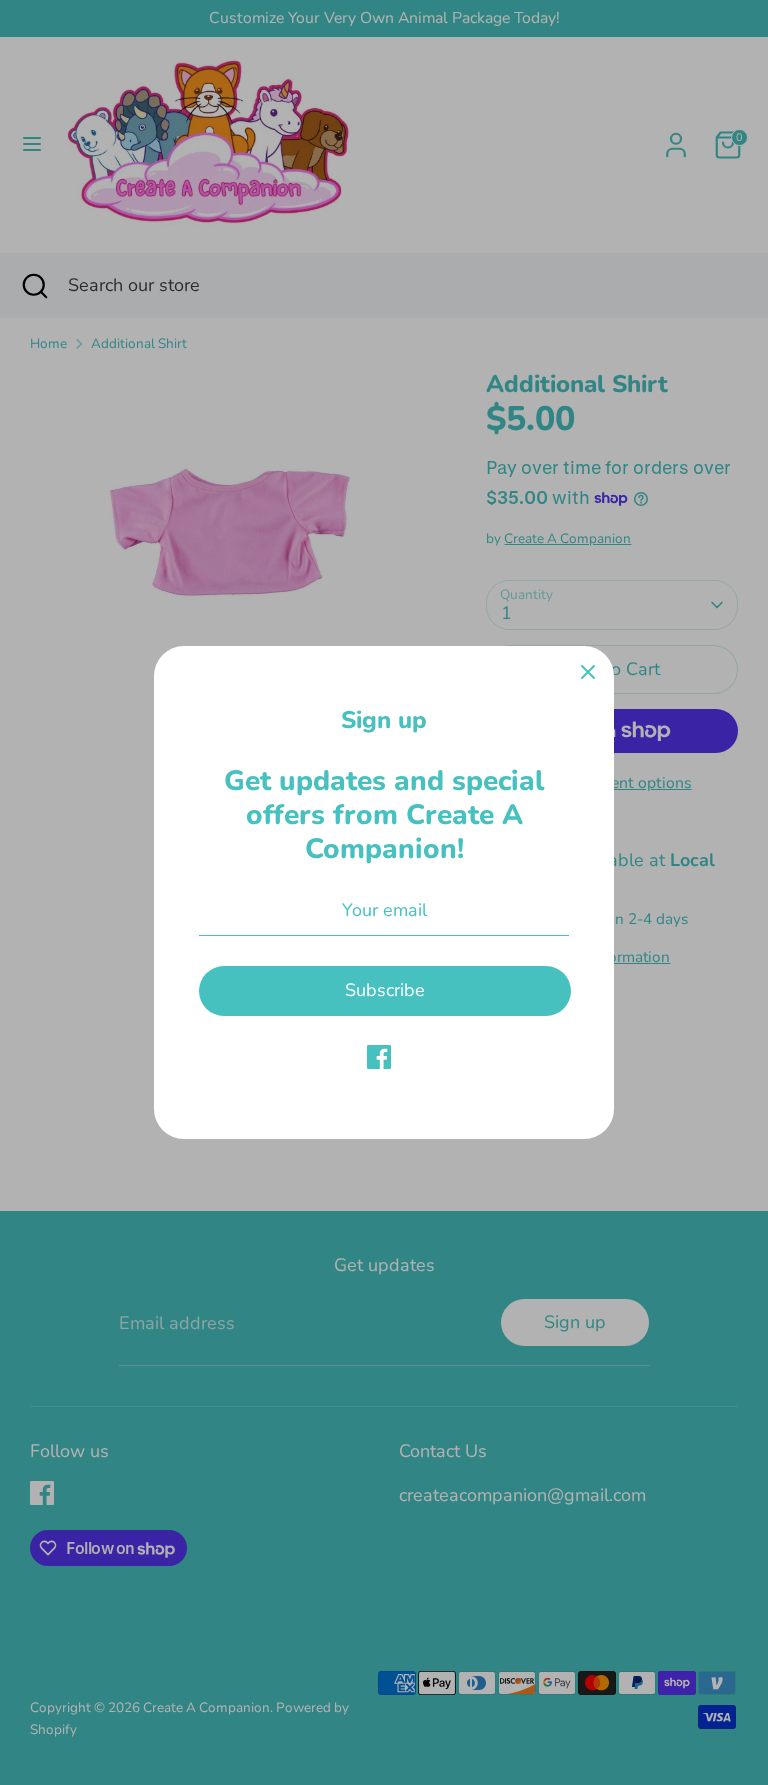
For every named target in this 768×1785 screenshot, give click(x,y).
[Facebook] (379, 1057)
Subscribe (385, 990)
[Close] (588, 672)
